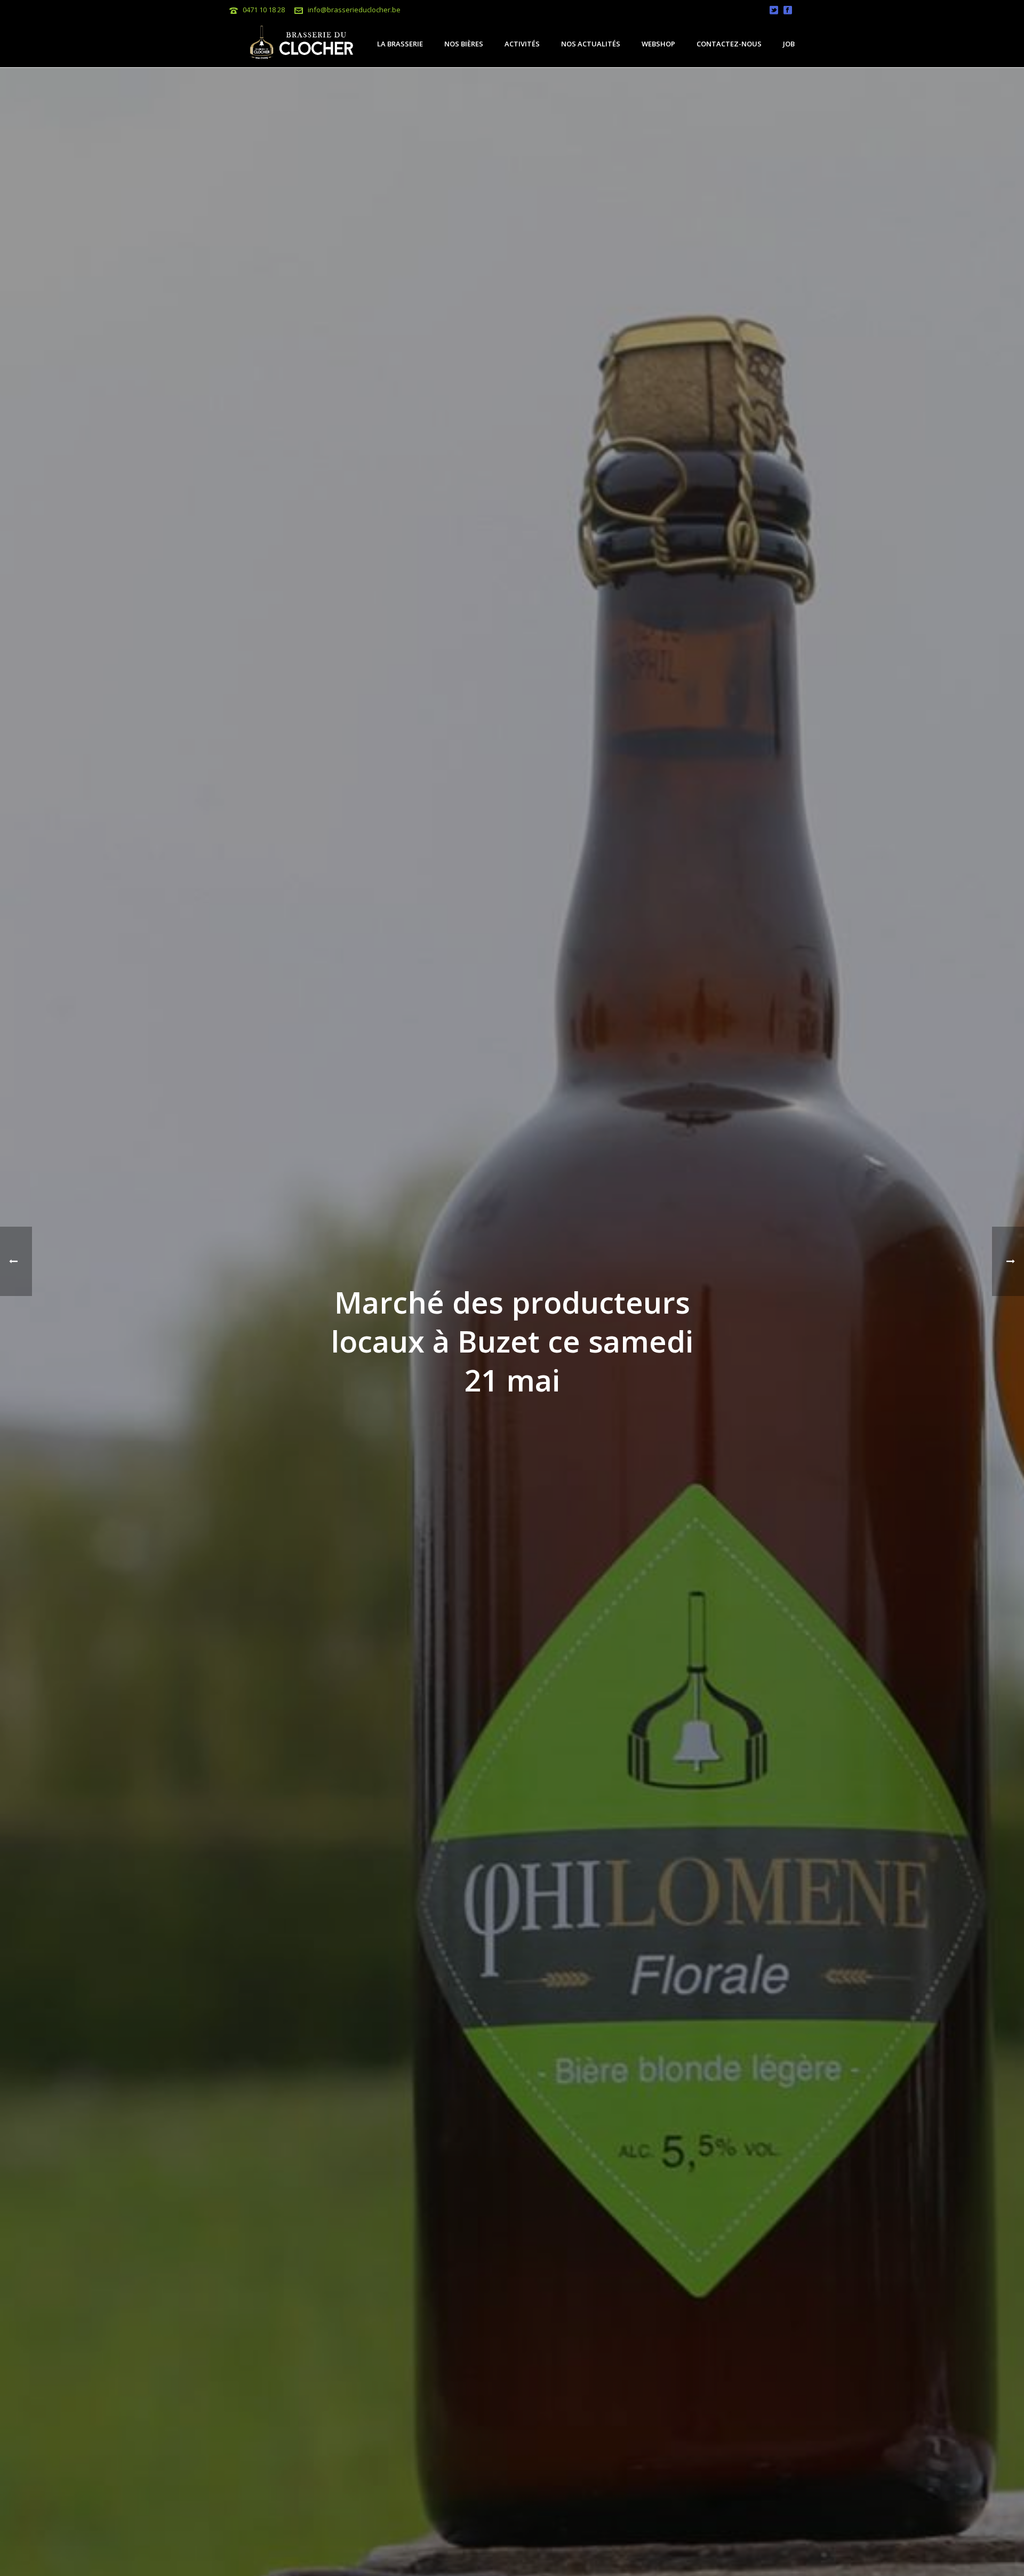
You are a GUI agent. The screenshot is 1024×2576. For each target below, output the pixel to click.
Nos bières (464, 44)
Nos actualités (591, 44)
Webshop (658, 44)
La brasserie (400, 44)
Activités (522, 44)
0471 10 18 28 (264, 10)
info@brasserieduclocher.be (354, 10)
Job (789, 44)
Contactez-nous (729, 44)
